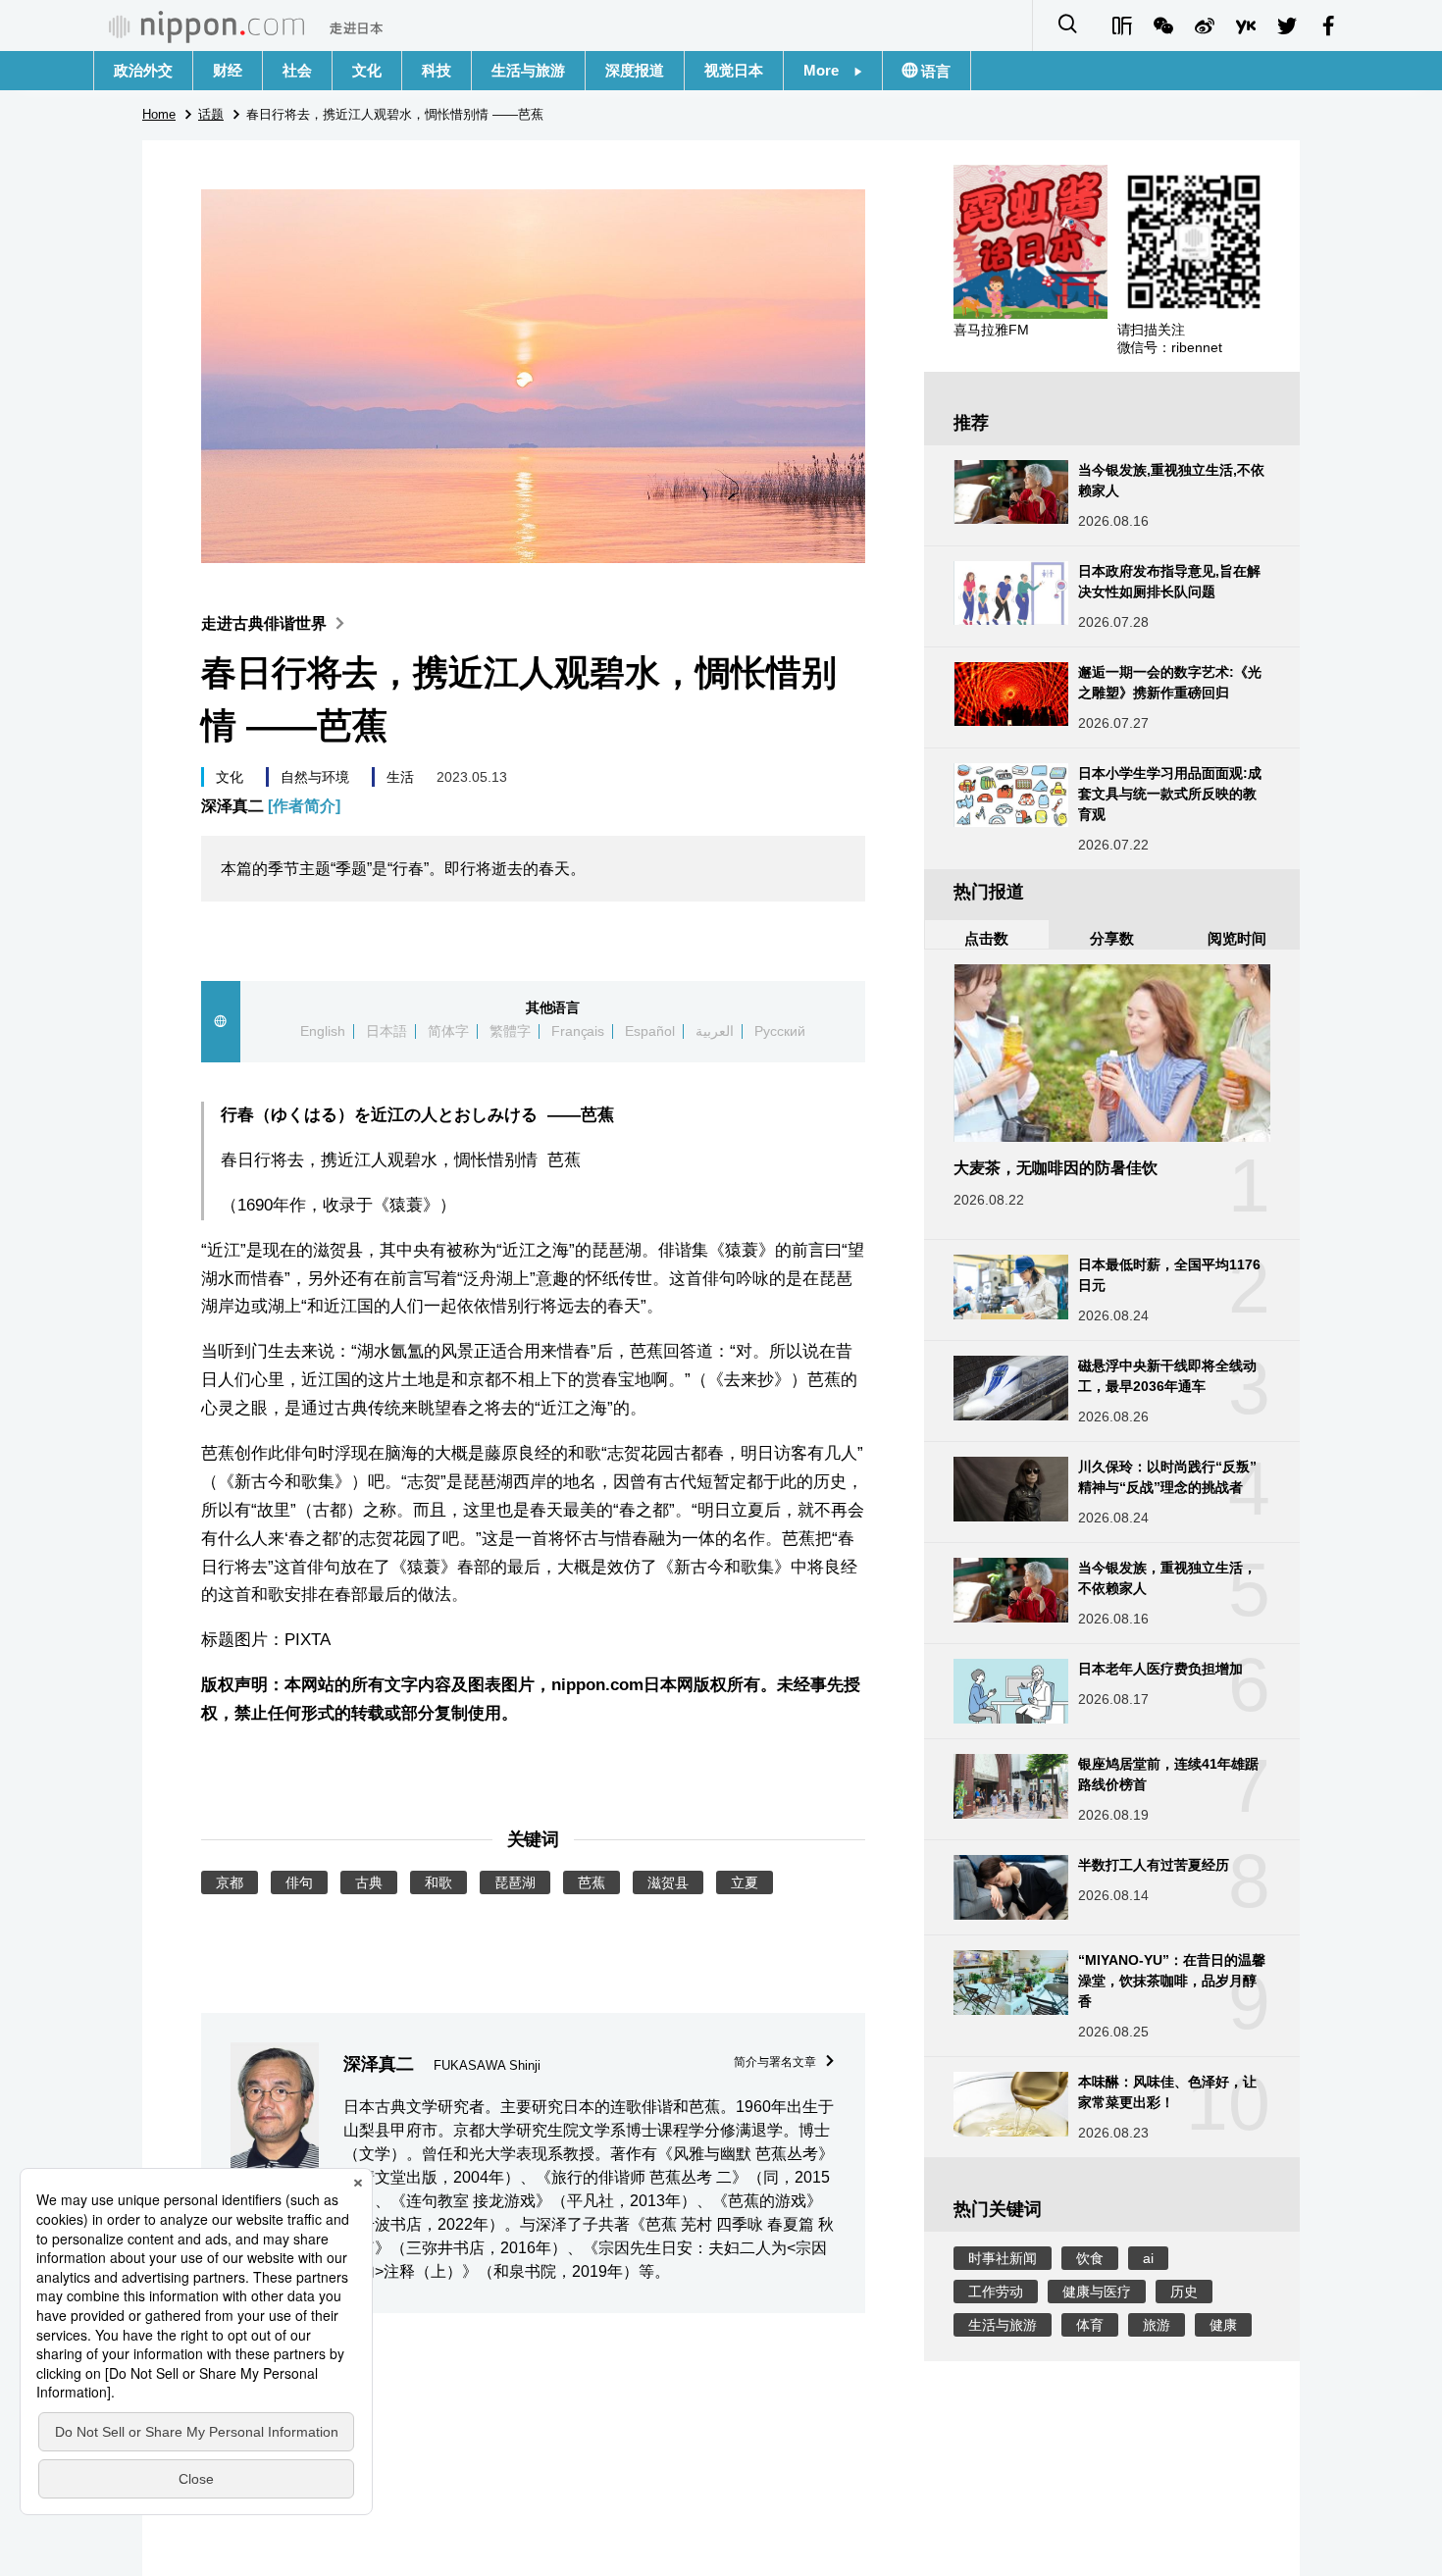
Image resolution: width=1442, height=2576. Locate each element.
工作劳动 (996, 2292)
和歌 (438, 1882)
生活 (400, 777)
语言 (934, 71)
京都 (230, 1882)
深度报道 (635, 70)
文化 (367, 70)
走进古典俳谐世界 (264, 623)
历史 (1184, 2292)
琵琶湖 (515, 1882)
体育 (1090, 2325)
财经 (228, 70)
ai (1148, 2258)
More (828, 70)
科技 (437, 70)
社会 (297, 70)
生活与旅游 (528, 70)
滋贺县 (668, 1882)
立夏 (745, 1882)
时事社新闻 (1003, 2258)
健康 (1223, 2325)
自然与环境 (315, 777)
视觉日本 (734, 70)
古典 (369, 1882)
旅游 (1157, 2325)
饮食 (1090, 2258)
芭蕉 (592, 1882)
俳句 (299, 1882)
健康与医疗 (1097, 2292)
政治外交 (143, 70)
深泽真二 (271, 806)
